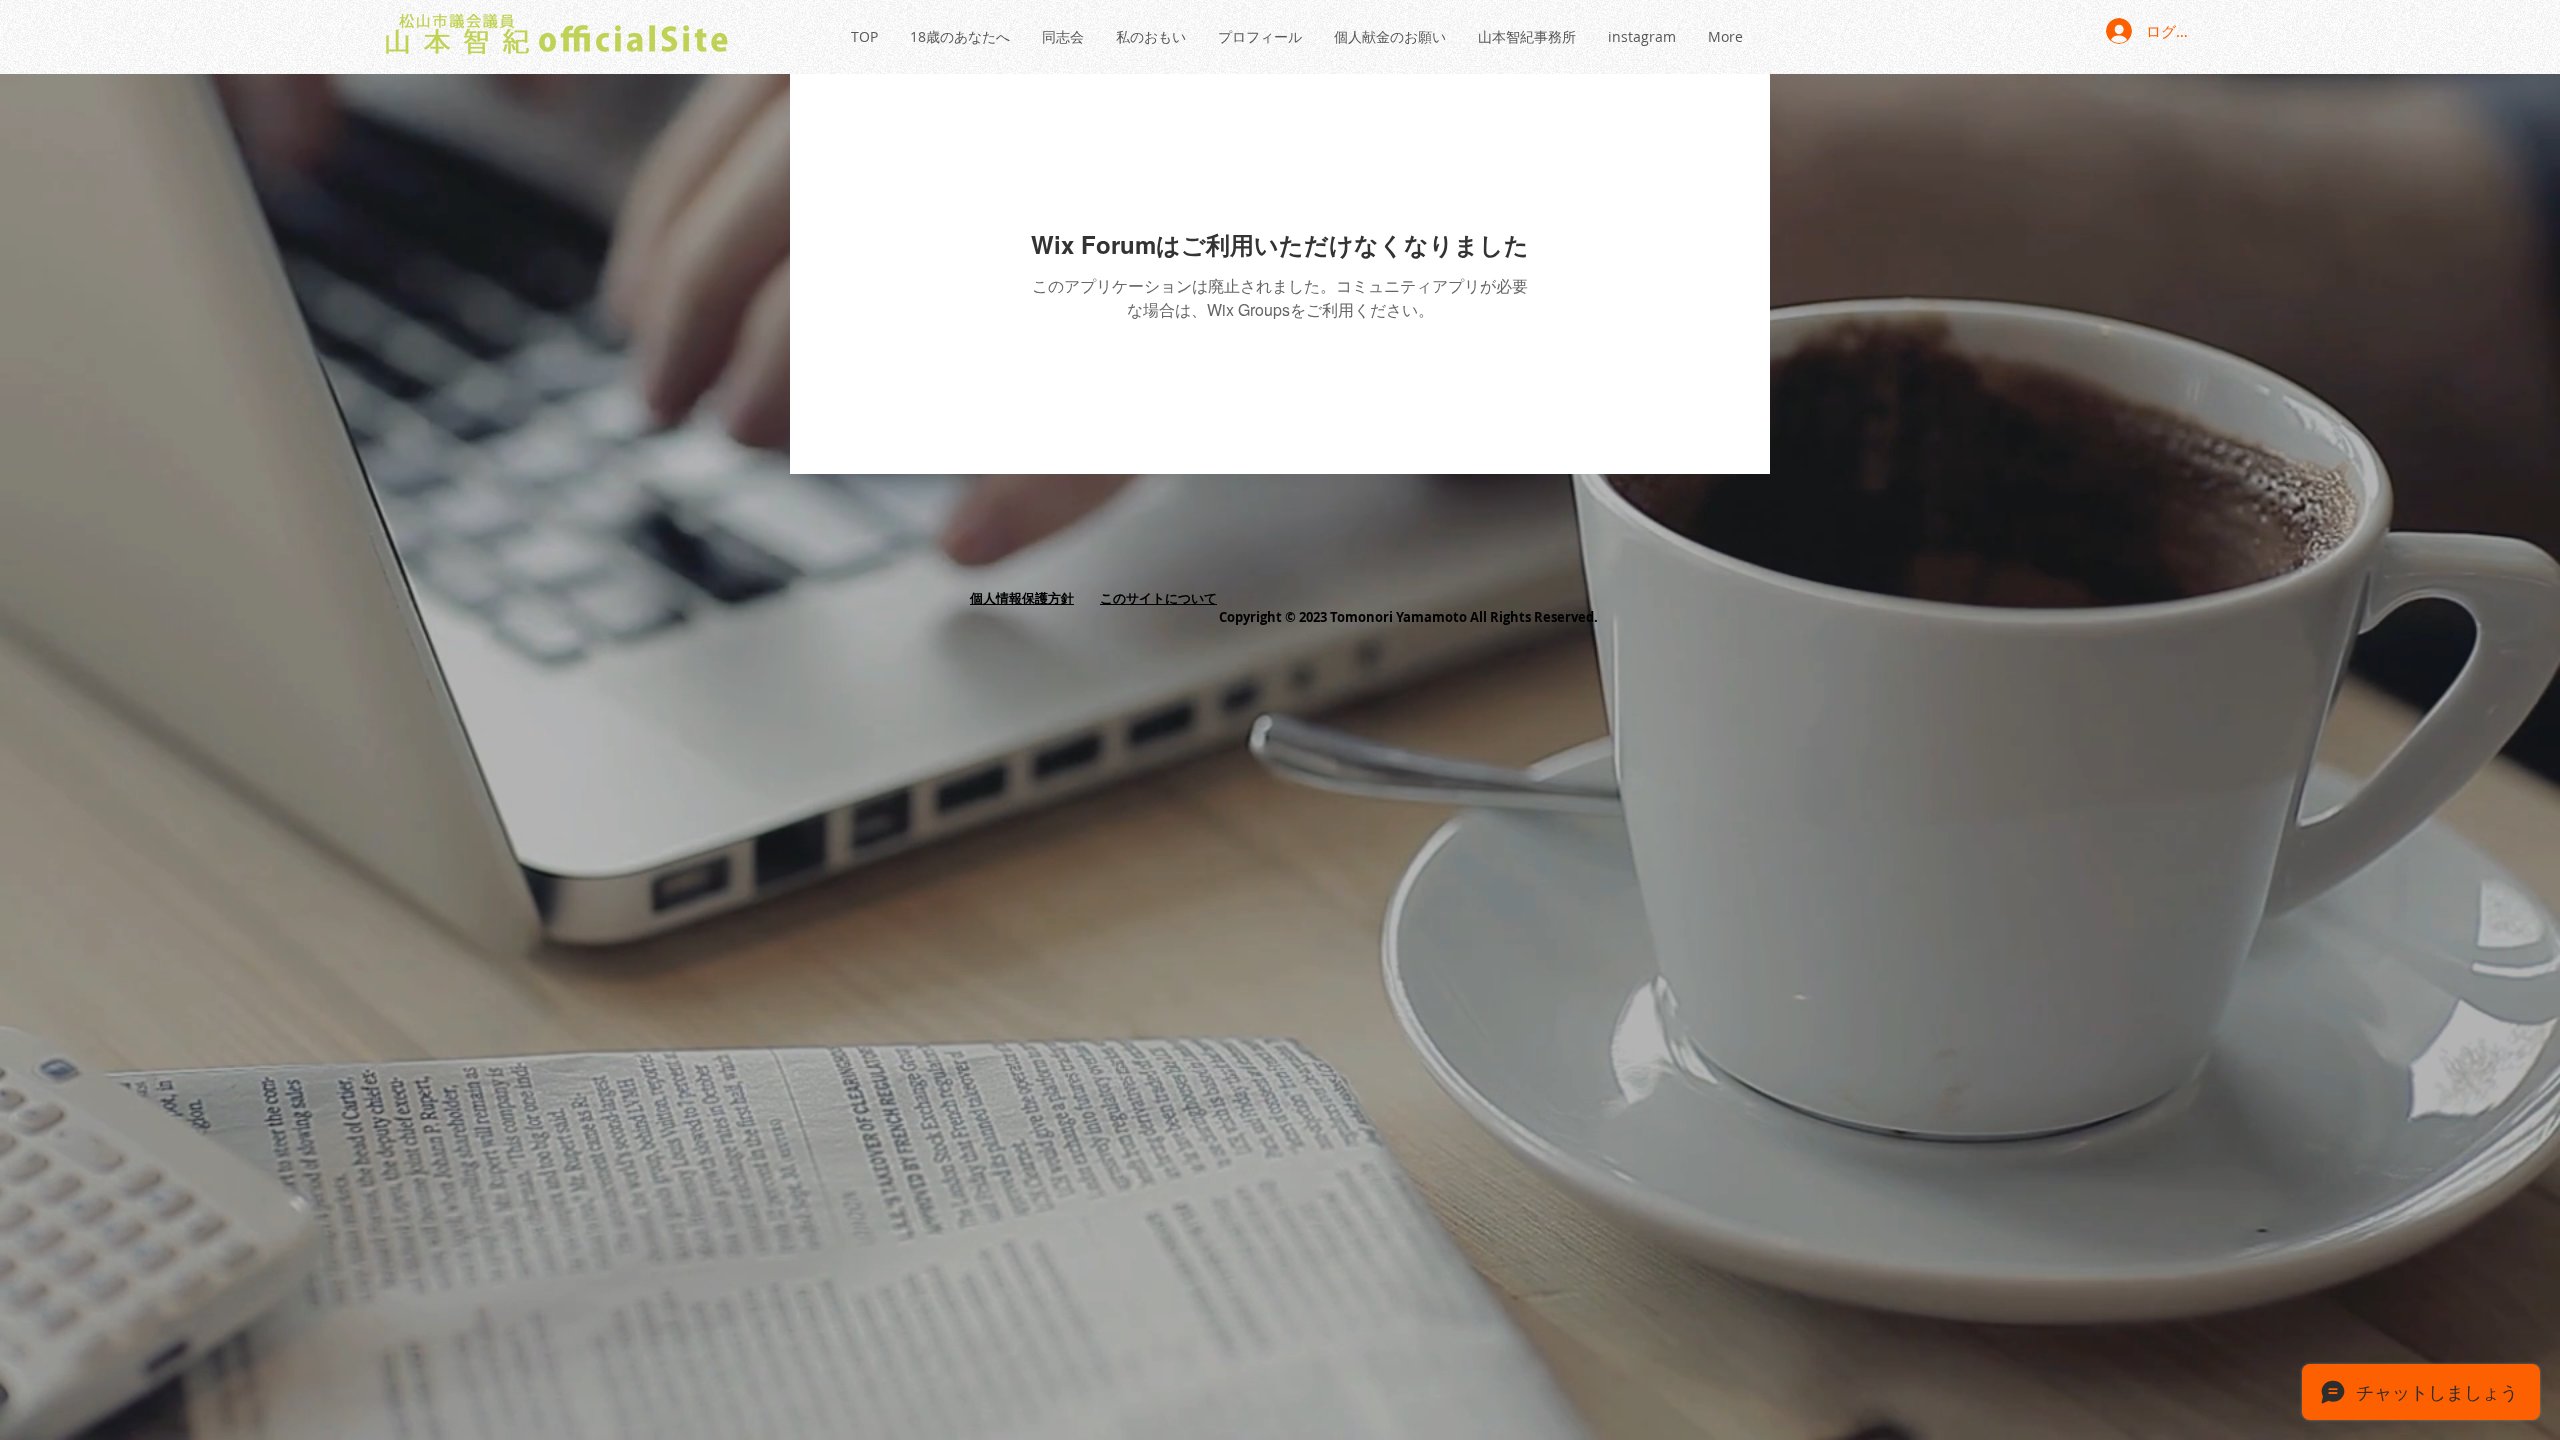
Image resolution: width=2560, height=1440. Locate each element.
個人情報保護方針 (1022, 598)
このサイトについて (1158, 598)
